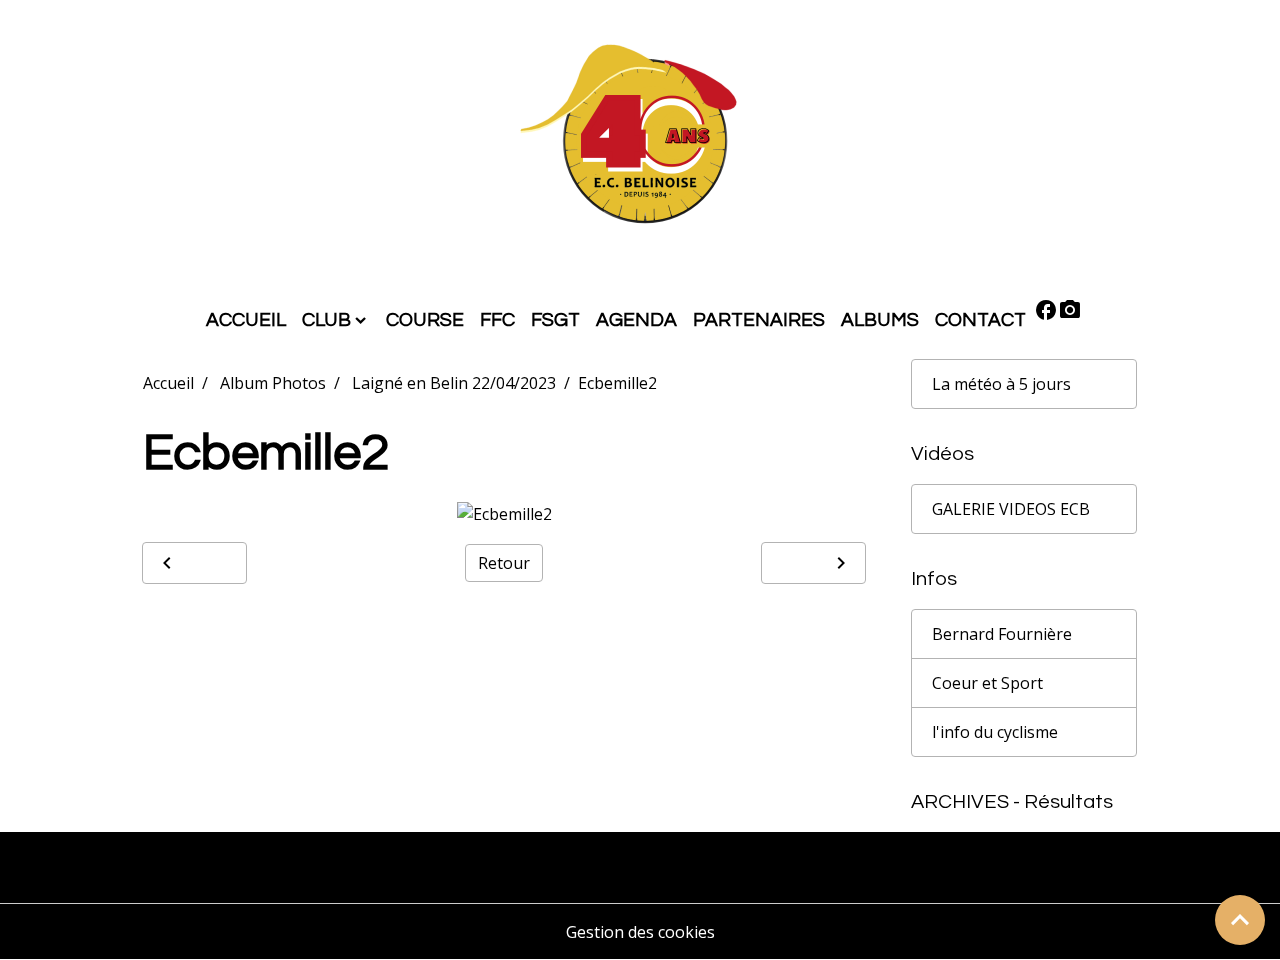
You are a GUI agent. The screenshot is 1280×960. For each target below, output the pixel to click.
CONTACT (980, 320)
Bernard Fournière (1002, 634)
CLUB (326, 320)
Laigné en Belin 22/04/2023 (454, 383)
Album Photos (273, 383)
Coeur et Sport (987, 683)
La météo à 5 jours (1001, 384)
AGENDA (636, 320)
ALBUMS (880, 320)
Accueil (168, 383)
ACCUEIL (246, 320)
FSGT (555, 320)
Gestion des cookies (640, 932)
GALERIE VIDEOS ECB (1011, 509)
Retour (504, 563)
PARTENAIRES (759, 320)
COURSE (425, 320)
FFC (497, 320)
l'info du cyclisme (995, 732)
